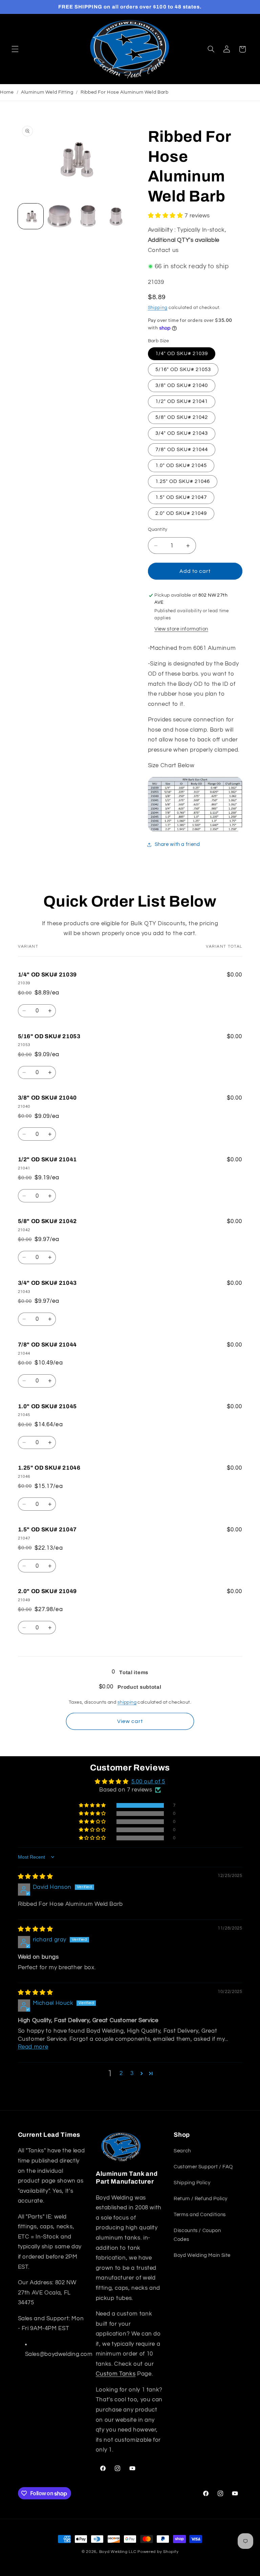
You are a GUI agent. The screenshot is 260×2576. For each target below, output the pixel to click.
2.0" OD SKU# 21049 (181, 513)
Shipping (158, 308)
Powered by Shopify (158, 2552)
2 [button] (121, 2073)
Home (7, 92)
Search (182, 2151)
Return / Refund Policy (201, 2199)
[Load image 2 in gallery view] (59, 216)
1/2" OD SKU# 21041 (182, 401)
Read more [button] (33, 2047)
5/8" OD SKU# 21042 (182, 417)
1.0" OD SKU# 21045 (181, 466)
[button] (15, 49)
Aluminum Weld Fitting (47, 92)
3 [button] (132, 2073)
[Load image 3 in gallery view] (89, 216)
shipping (127, 1702)
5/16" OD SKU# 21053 (183, 370)
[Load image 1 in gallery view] (31, 216)
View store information (181, 629)
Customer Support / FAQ (203, 2167)
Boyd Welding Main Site (202, 2255)
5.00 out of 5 (148, 1782)
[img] (36, 1877)
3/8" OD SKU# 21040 (182, 385)
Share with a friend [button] (177, 844)
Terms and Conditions (200, 2215)
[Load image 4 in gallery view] (117, 216)
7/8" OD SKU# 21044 (182, 450)
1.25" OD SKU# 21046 (183, 481)
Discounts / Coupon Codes (197, 2235)
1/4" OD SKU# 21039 (182, 354)
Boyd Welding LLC (118, 2552)
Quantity (158, 529)
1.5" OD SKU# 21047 (181, 497)
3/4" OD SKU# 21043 (182, 433)
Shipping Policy (192, 2183)
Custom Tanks (116, 2374)
